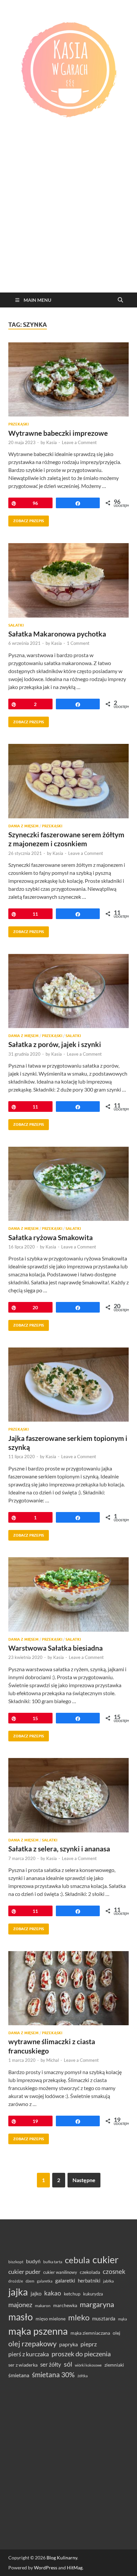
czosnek (114, 2271)
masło (21, 2317)
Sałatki (16, 625)
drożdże (16, 2281)
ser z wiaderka (23, 2365)
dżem (30, 2281)
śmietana (19, 2375)
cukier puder (24, 2272)
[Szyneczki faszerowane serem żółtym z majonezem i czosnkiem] (68, 781)
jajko (36, 2293)
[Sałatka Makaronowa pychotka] (68, 580)
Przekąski (18, 424)
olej (117, 2333)
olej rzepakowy (32, 2344)
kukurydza (93, 2294)
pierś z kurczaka (29, 2354)
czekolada (90, 2272)
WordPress (46, 2568)
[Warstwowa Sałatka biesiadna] (68, 1594)
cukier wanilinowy (60, 2272)
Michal (53, 2060)
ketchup (72, 2294)
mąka (123, 2319)
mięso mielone (51, 2319)
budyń (33, 2261)
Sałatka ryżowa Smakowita (51, 1237)
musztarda (104, 2318)
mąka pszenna (38, 2331)
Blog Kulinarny (62, 2558)
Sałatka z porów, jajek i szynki (55, 1044)
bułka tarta (53, 2262)
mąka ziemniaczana (90, 2333)
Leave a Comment (79, 442)
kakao (53, 2293)
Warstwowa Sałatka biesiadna (56, 1648)
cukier (106, 2260)
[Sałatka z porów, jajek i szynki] (68, 991)
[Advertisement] (68, 221)
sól (68, 2364)
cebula (77, 2260)
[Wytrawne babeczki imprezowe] (68, 380)
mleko (79, 2317)
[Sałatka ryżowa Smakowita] (68, 1184)
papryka (68, 2344)
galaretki (65, 2280)
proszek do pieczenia (81, 2354)
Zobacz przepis (26, 519)
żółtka (83, 2376)
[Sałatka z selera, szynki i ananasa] (68, 1795)
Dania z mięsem (23, 826)
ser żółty (51, 2364)
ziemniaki (114, 2365)
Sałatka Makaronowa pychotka (57, 634)
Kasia (52, 442)
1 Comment (78, 643)
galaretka (45, 2281)
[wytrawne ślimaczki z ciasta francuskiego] (68, 1988)
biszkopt (16, 2262)
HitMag (75, 2568)
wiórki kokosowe (88, 2365)
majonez (20, 2304)
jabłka (108, 2281)
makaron (43, 2306)
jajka (18, 2292)
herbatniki (89, 2281)
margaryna (97, 2304)
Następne (84, 2180)
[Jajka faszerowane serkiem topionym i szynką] (68, 1385)
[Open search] (120, 300)
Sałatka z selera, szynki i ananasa (59, 1849)
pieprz (89, 2344)
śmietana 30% (53, 2374)
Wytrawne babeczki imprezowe (58, 433)
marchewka (65, 2305)
